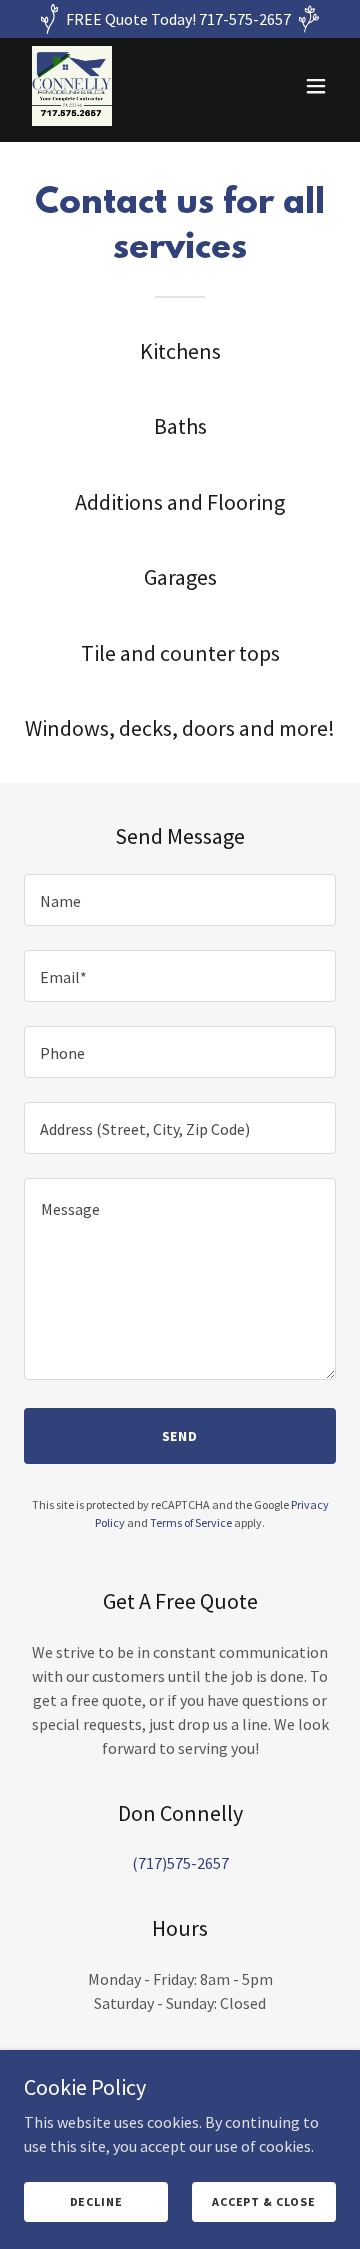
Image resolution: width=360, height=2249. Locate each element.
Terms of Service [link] (191, 1522)
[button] (316, 86)
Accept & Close (264, 2201)
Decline (96, 2201)
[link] (72, 86)
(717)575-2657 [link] (180, 1863)
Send (180, 1436)
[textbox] (180, 900)
